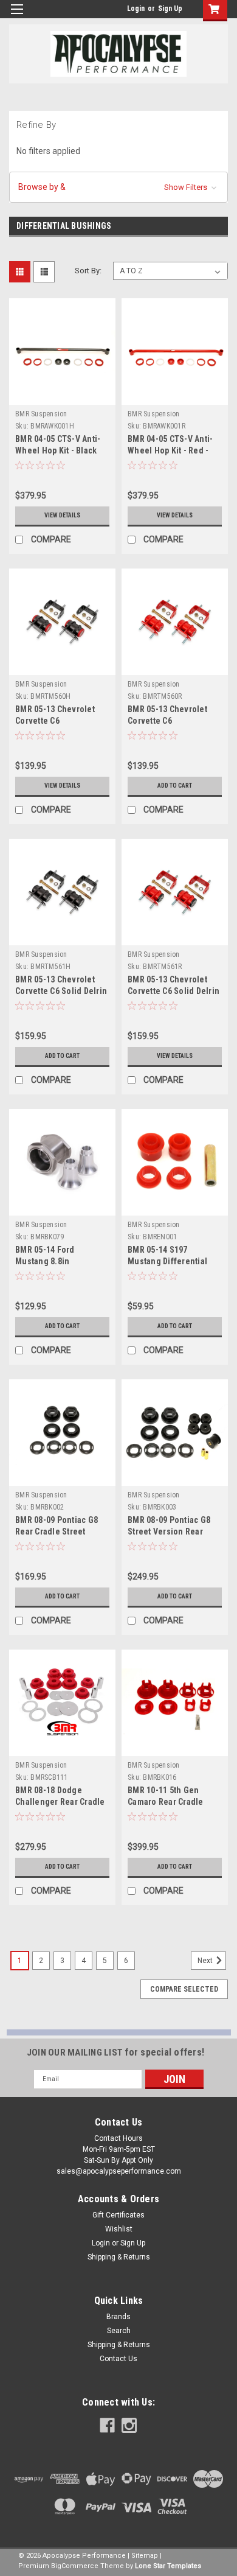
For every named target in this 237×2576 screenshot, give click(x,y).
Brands (118, 2317)
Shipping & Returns (119, 2257)
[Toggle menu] (17, 17)
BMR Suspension (41, 414)
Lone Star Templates (168, 2566)
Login (136, 9)
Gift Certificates (118, 2215)
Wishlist (119, 2229)
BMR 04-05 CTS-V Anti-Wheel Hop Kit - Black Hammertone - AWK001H (61, 450)
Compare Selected (184, 1989)
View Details (62, 515)
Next (206, 1961)
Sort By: (88, 271)
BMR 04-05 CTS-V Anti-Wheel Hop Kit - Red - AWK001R (170, 450)
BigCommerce (75, 2566)
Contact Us (118, 2359)
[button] (118, 187)
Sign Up (170, 9)
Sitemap (145, 2556)
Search (119, 2331)
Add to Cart (175, 786)
